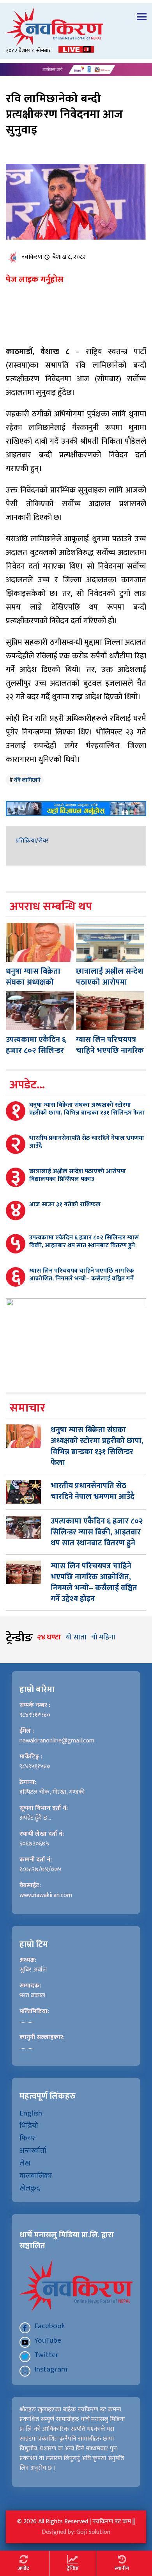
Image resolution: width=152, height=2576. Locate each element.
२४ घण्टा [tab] (49, 1637)
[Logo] (76, 27)
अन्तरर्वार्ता (33, 2151)
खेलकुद (30, 2188)
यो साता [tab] (76, 1637)
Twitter (46, 2355)
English (31, 2113)
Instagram (51, 2369)
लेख (25, 2163)
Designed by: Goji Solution (76, 2532)
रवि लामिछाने (27, 780)
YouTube (48, 2340)
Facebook (50, 2326)
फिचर (27, 2138)
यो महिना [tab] (103, 1637)
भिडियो (29, 2126)
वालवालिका (36, 2176)
